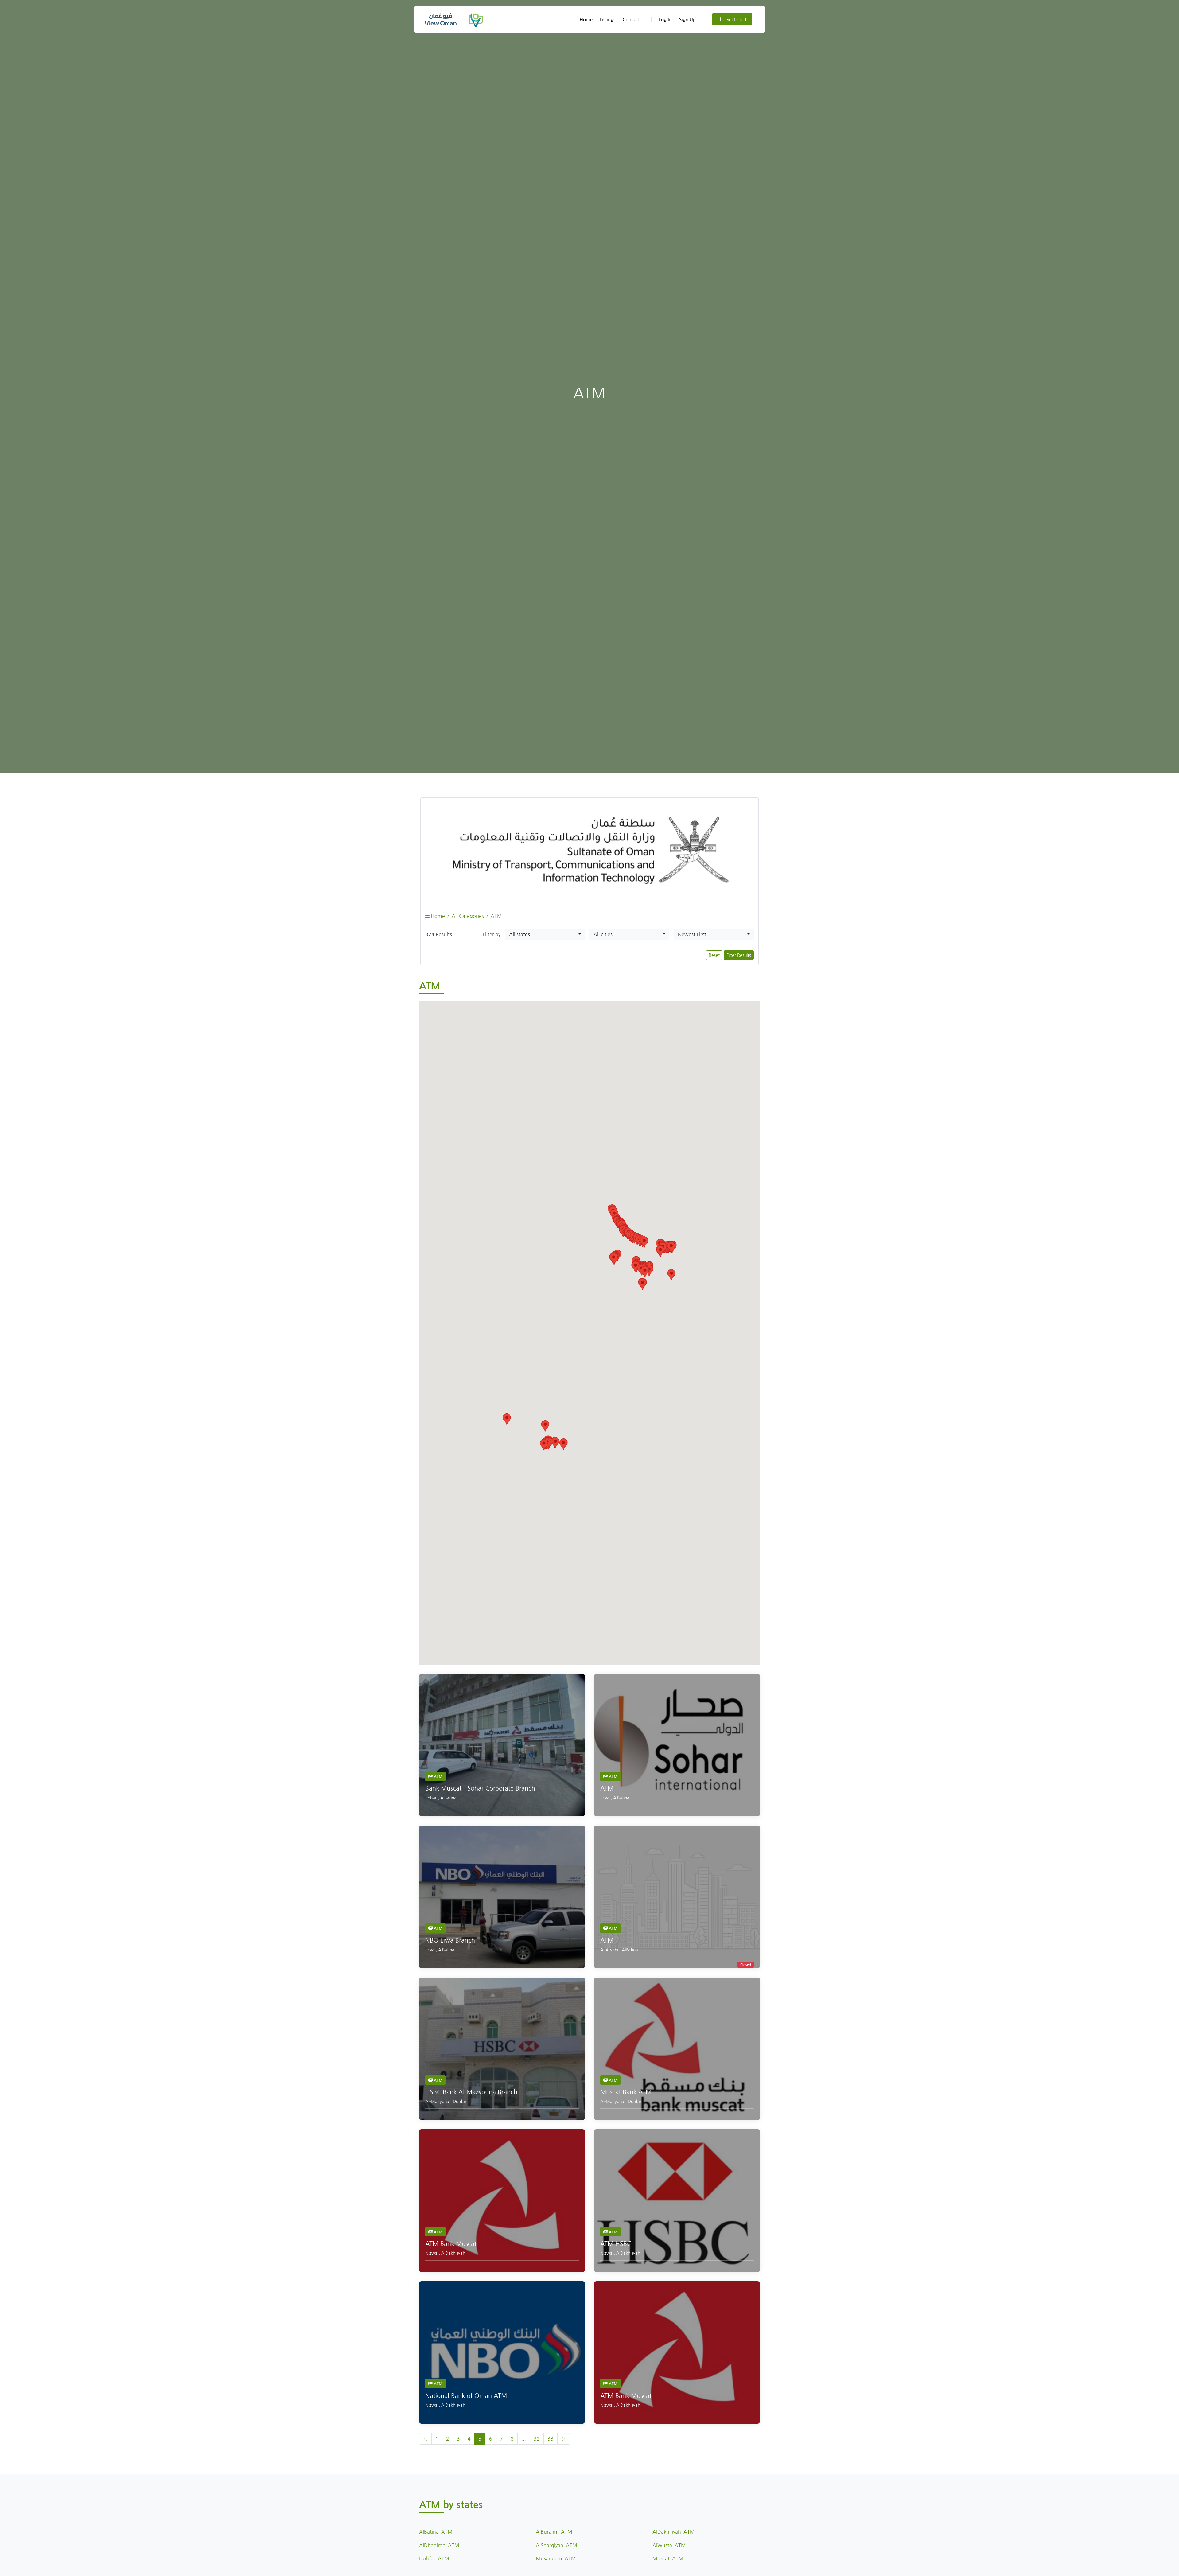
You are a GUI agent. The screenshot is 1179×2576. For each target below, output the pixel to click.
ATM (438, 1776)
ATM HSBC (616, 2244)
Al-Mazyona (438, 2101)
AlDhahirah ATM (439, 2545)
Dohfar (460, 2101)
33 (551, 2439)
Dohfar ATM (434, 2558)
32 (537, 2439)
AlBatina (448, 1798)
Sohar (432, 1798)
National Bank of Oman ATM (466, 2396)
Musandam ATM (556, 2558)
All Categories (468, 916)
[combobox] (545, 934)
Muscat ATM (668, 2558)
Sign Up (687, 19)
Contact (631, 19)
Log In (665, 19)
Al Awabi (610, 1950)
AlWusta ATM (669, 2545)
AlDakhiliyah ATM (674, 2532)
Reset (714, 955)
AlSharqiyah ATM (556, 2545)
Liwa (605, 1798)
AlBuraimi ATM (554, 2532)
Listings (608, 19)
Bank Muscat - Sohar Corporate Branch (480, 1788)
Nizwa (432, 2253)
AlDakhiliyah (453, 2253)
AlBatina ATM (436, 2532)
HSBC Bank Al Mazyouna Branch (471, 2092)
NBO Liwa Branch (450, 1940)
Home (586, 19)
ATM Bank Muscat (451, 2244)
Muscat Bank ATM (626, 2092)
